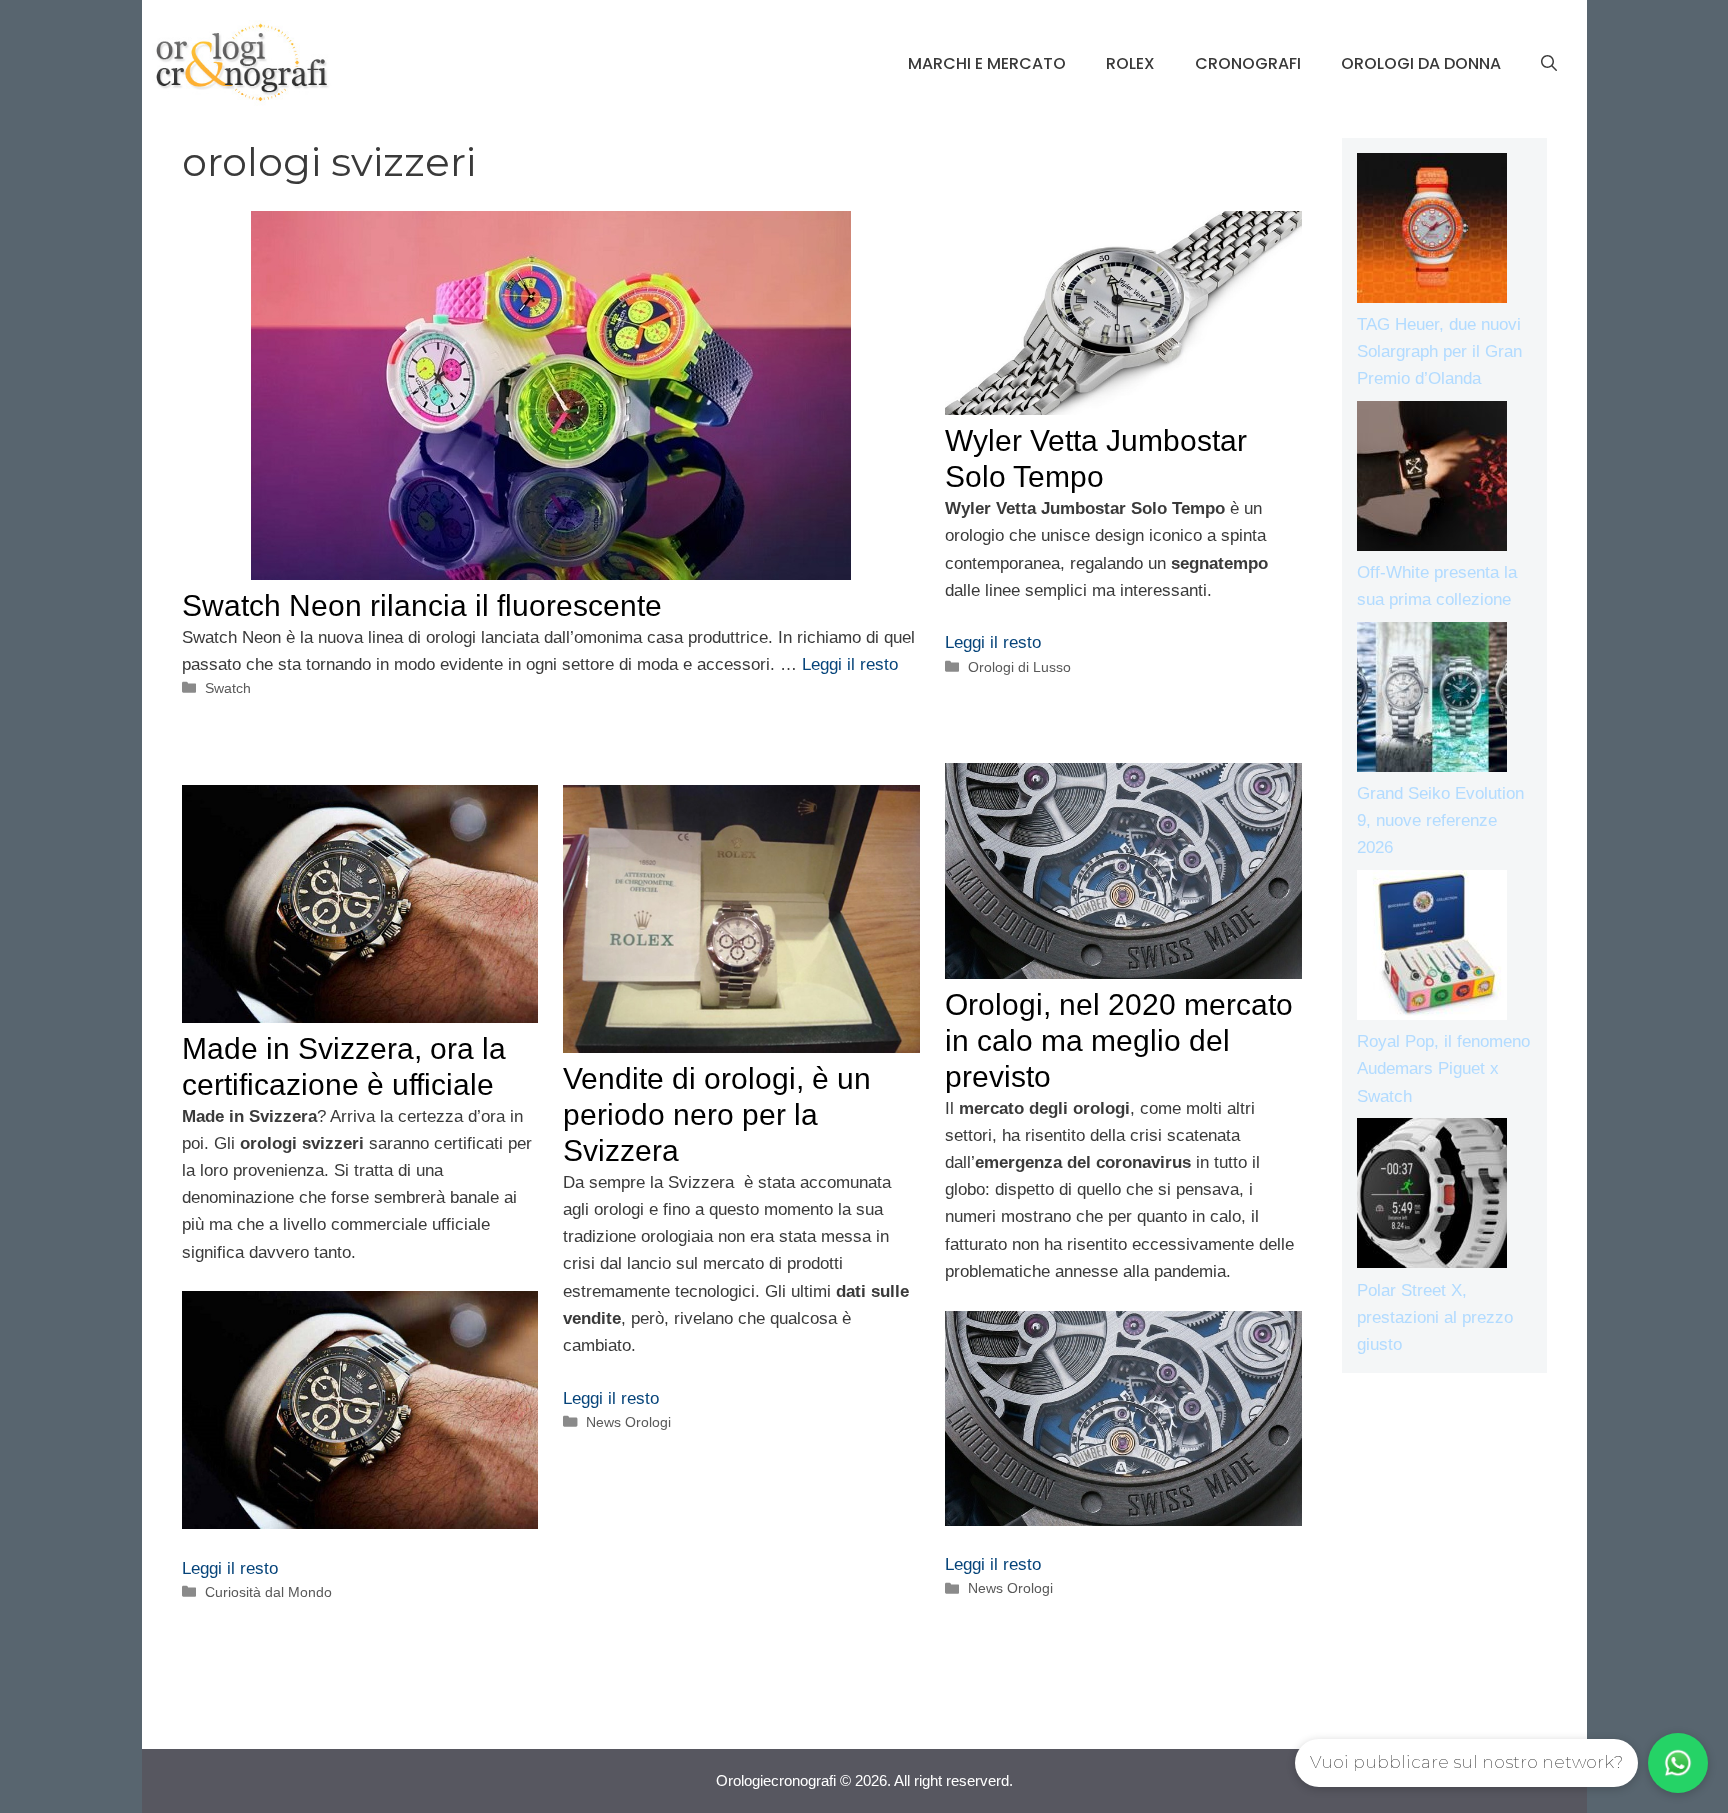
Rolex (1130, 63)
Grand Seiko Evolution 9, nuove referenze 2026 (1440, 820)
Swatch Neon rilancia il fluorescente (422, 605)
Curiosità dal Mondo (268, 1592)
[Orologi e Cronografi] (242, 62)
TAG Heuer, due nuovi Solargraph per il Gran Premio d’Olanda (1439, 351)
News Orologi (1010, 1588)
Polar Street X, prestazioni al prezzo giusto (1435, 1317)
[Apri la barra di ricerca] (1549, 64)
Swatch (228, 688)
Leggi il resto (850, 664)
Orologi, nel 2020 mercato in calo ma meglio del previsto (1119, 1040)
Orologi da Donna (1421, 63)
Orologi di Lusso (1019, 667)
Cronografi (1248, 63)
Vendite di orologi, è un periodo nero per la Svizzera (717, 1114)
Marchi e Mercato (987, 63)
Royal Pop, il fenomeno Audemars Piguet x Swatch (1443, 1068)
